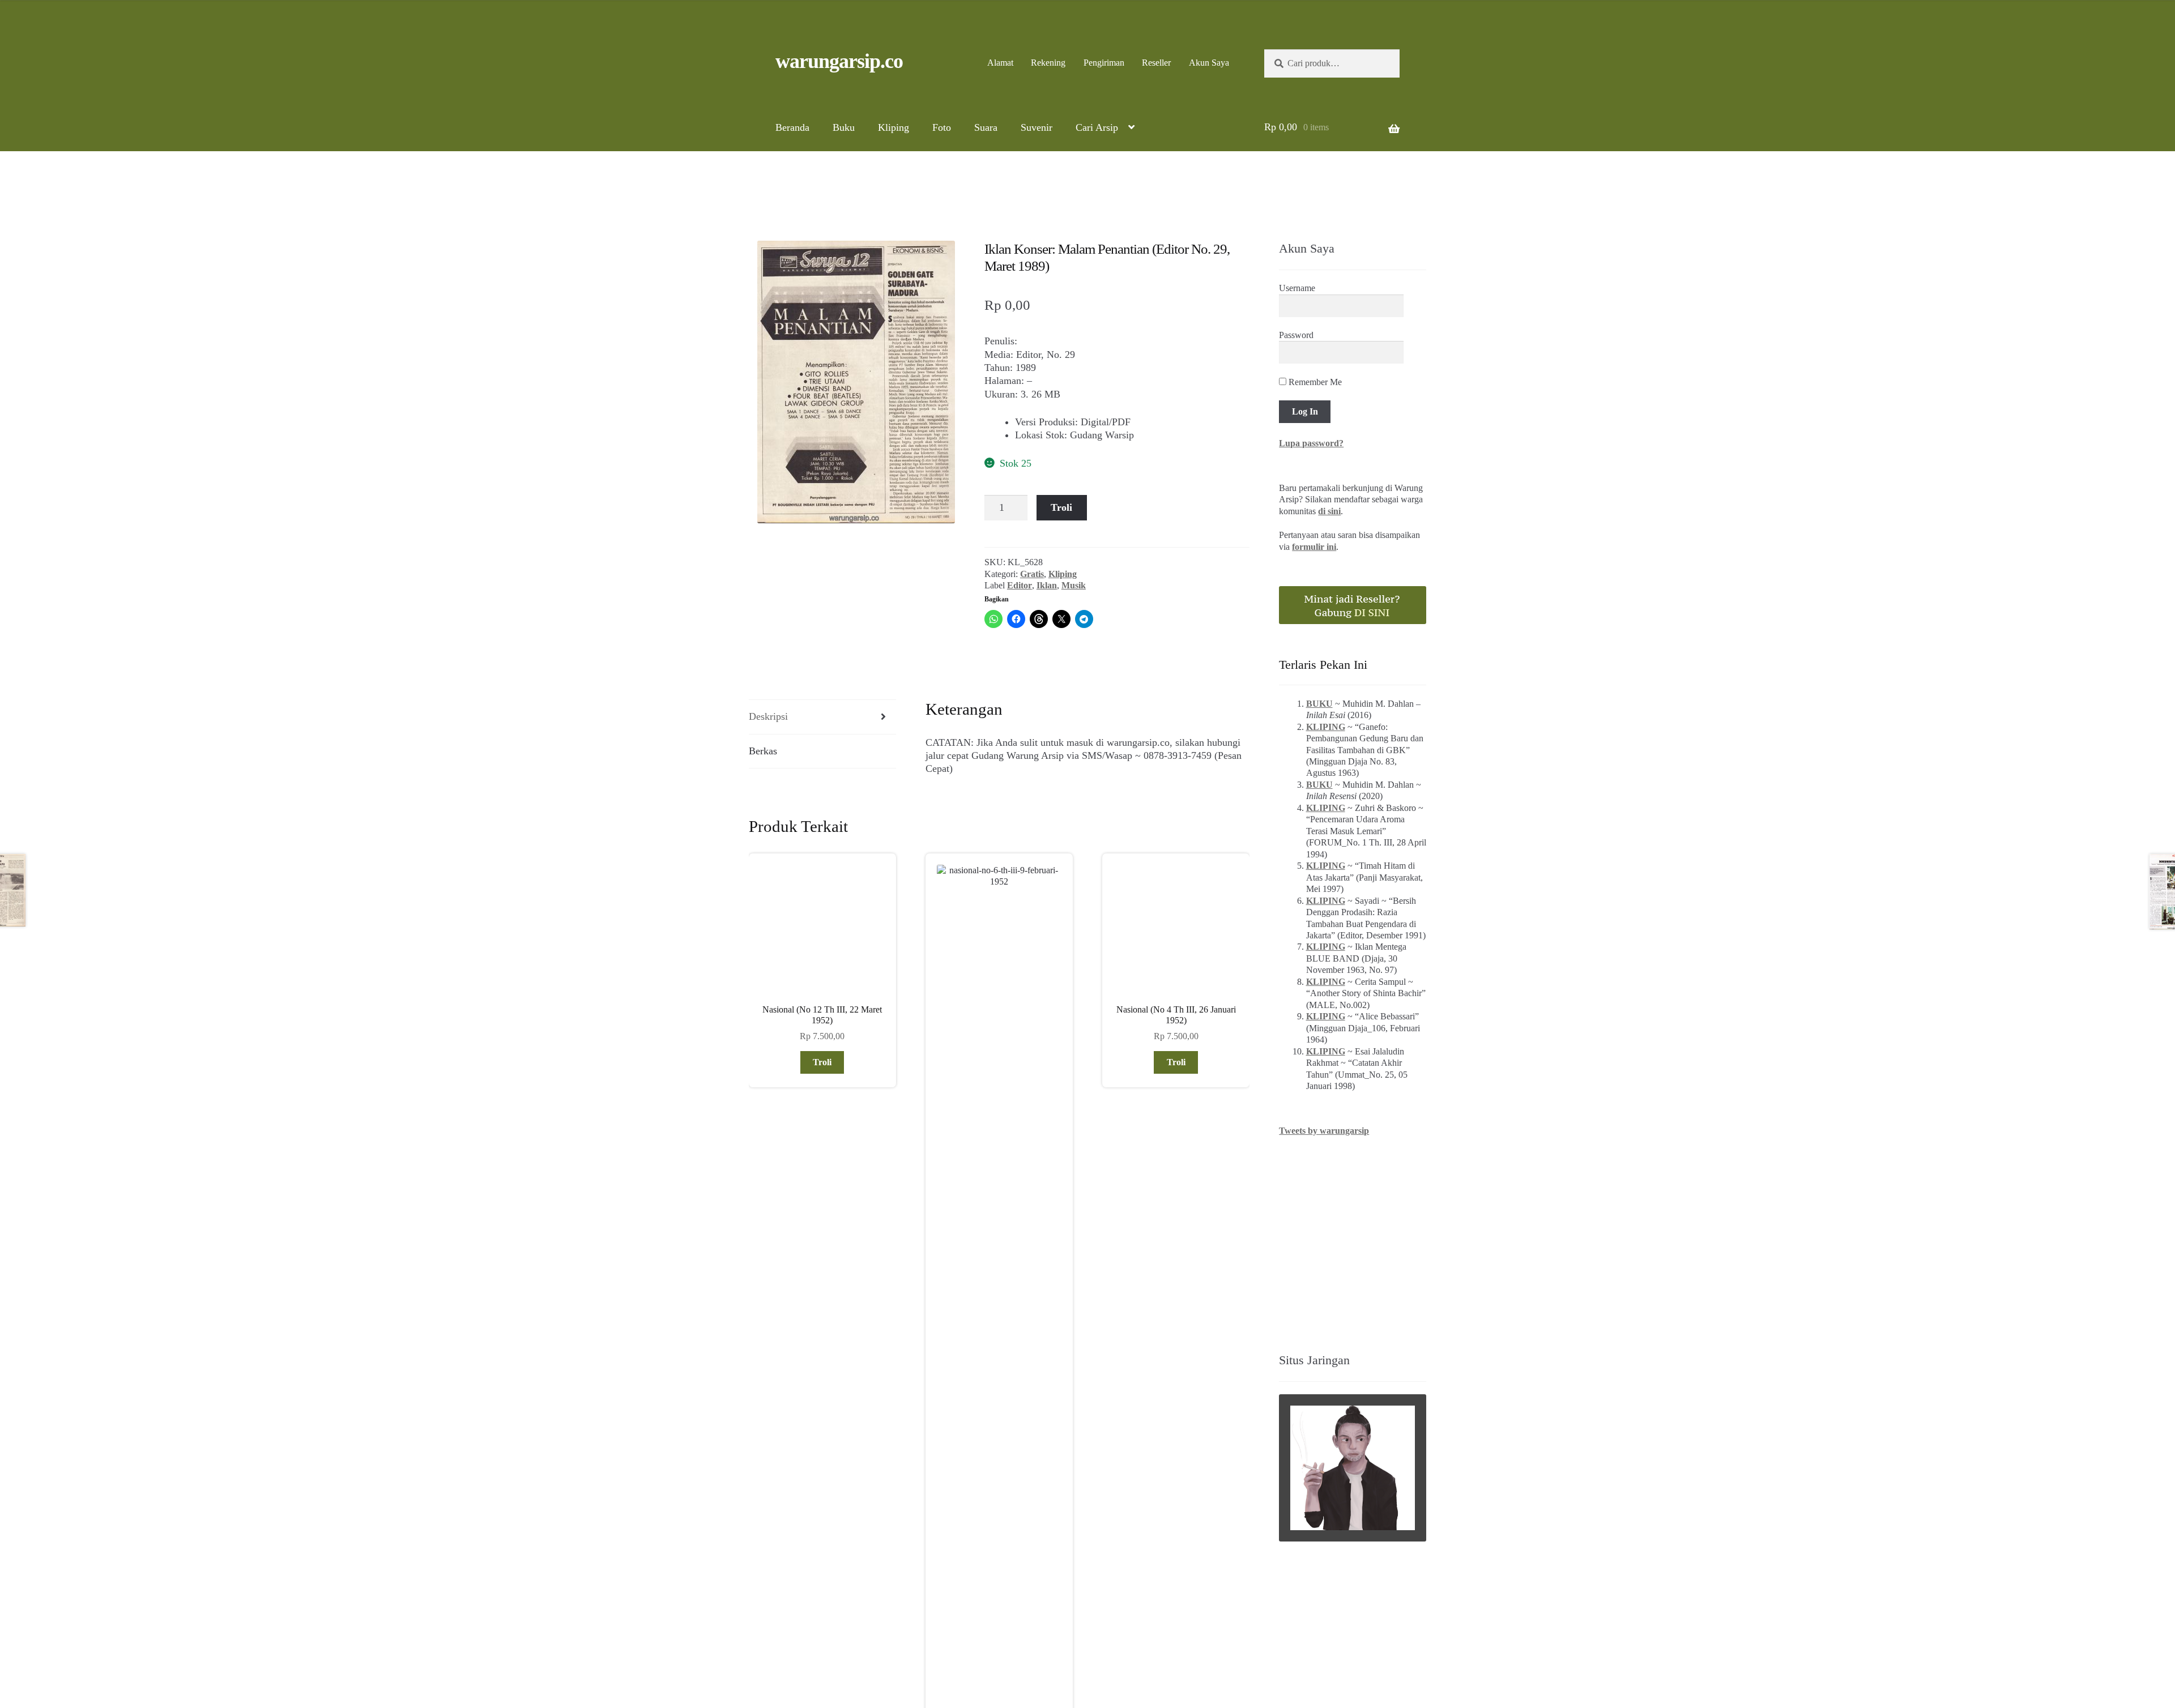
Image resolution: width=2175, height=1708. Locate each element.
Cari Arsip (1097, 127)
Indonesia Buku (1162, 1636)
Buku (844, 127)
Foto (942, 127)
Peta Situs (1056, 1649)
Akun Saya (1209, 63)
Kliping (894, 127)
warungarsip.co (839, 61)
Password (1296, 335)
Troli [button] (822, 1062)
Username (1297, 288)
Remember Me (1314, 382)
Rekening (1048, 63)
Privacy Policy (1152, 1649)
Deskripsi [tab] (768, 716)
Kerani (1099, 1649)
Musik (1074, 585)
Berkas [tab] (763, 751)
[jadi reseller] (1353, 605)
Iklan (1047, 585)
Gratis (1032, 574)
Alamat (1000, 63)
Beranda (792, 127)
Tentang (1010, 1649)
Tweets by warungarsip (1324, 1131)
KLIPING (1326, 727)
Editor (1020, 585)
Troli (1061, 507)
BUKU (1319, 704)
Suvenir (1037, 127)
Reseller (1156, 63)
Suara (986, 127)
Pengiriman (1104, 63)
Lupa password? (1311, 443)
